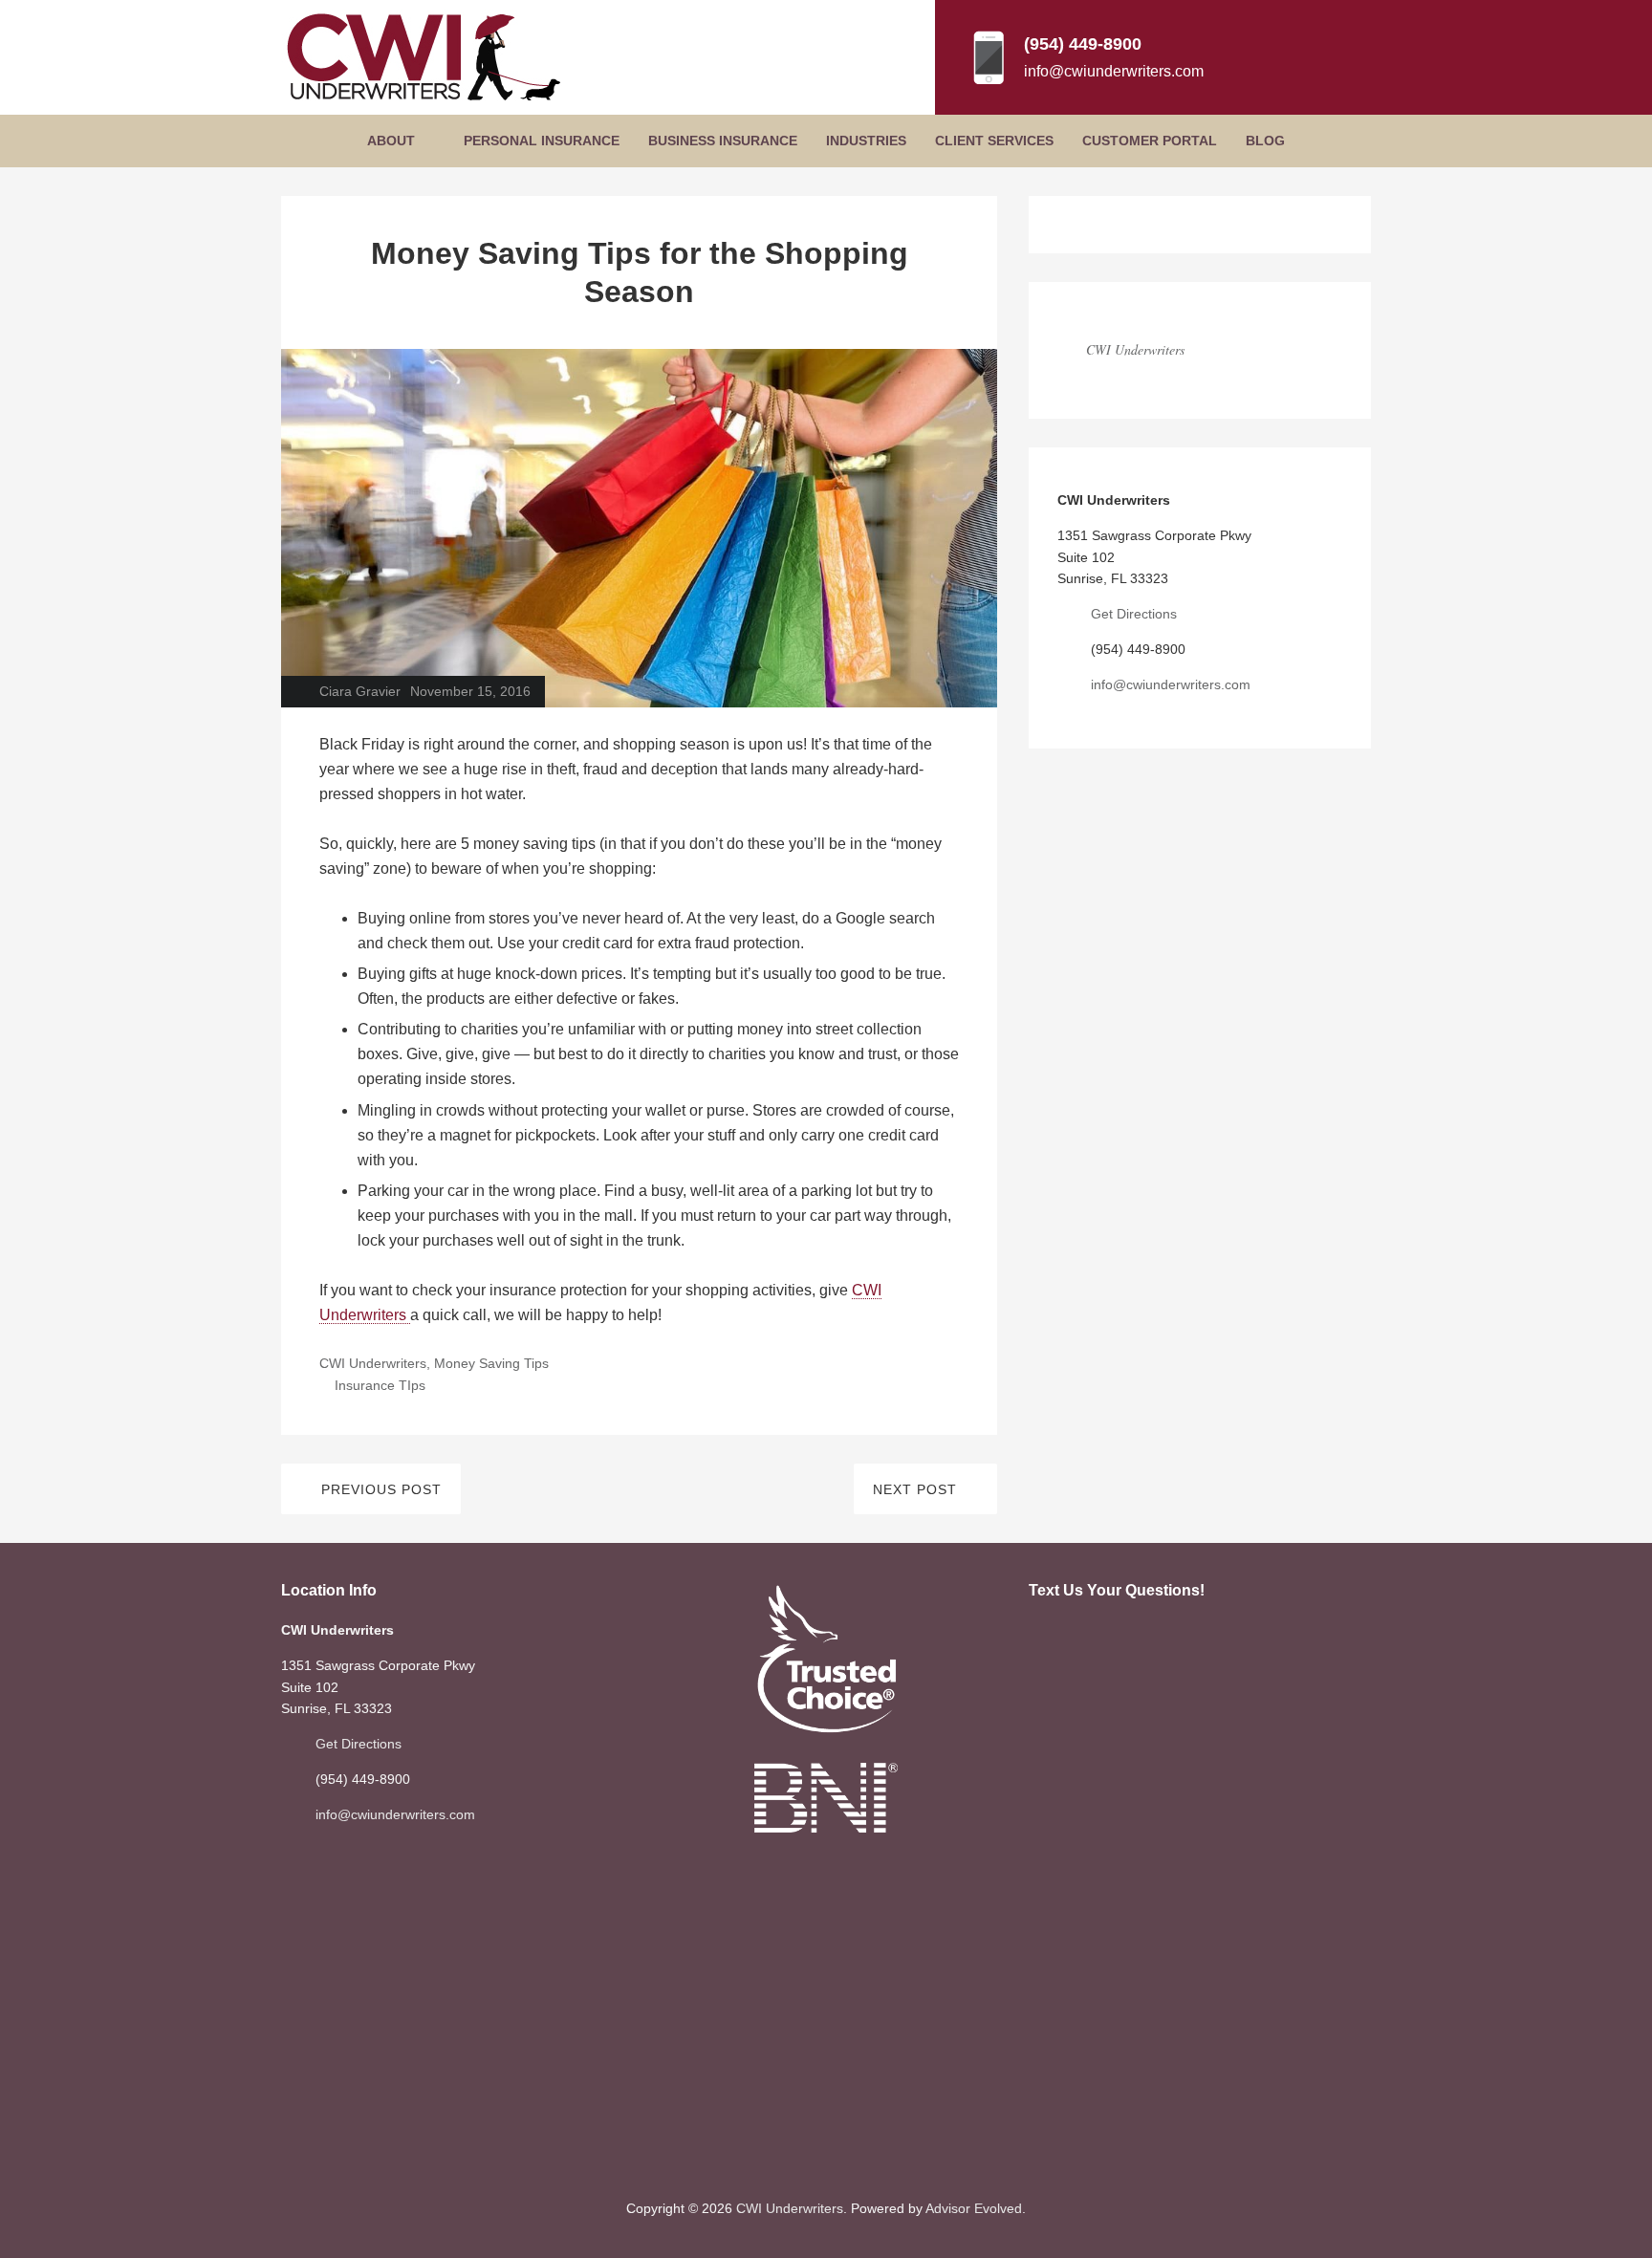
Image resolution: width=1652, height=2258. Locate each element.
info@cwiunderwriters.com (1114, 71)
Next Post (915, 1489)
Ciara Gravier (360, 691)
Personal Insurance (542, 141)
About (391, 141)
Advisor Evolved (974, 2208)
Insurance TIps (380, 1385)
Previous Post (381, 1489)
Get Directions (1134, 614)
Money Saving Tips (491, 1363)
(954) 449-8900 (1083, 44)
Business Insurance (723, 141)
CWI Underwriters (373, 1363)
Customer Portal (1150, 141)
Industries (866, 141)
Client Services (994, 141)
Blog (1265, 141)
